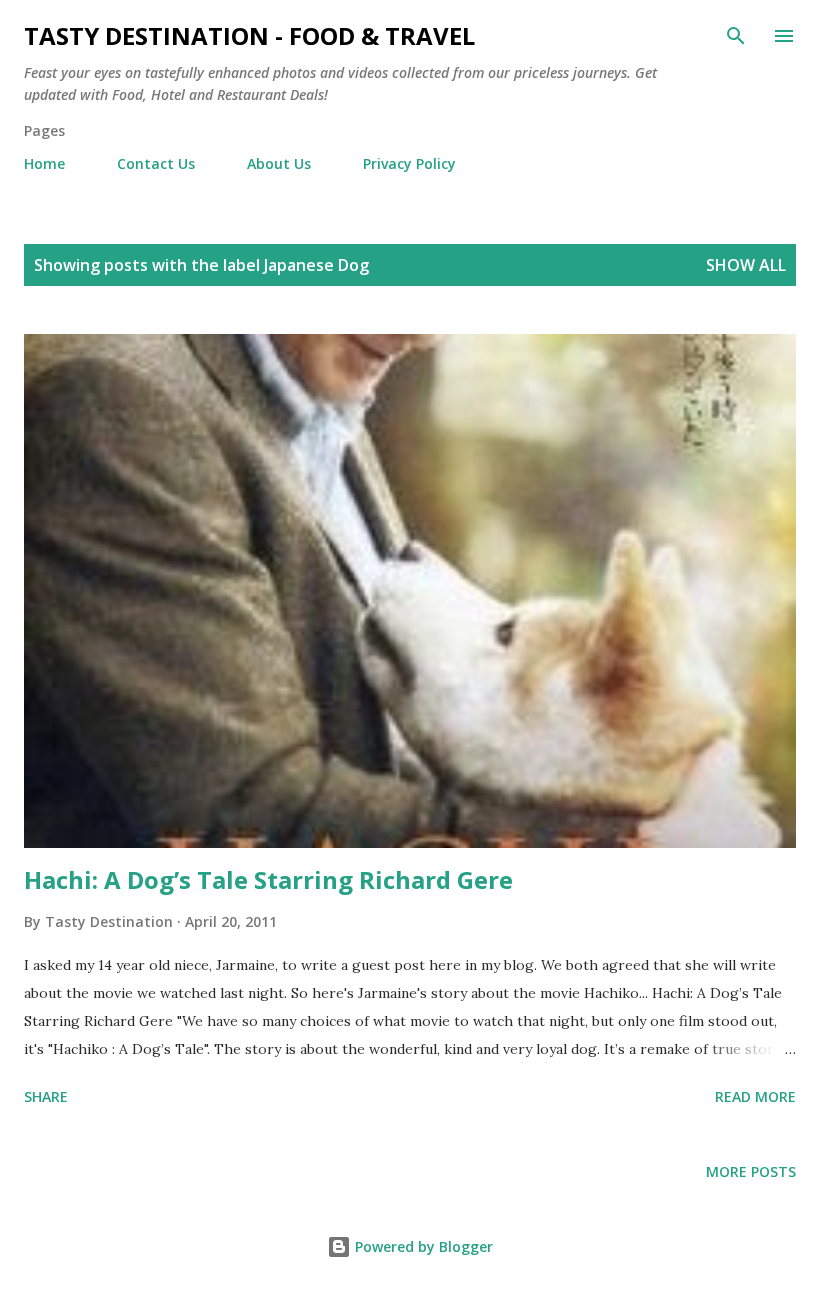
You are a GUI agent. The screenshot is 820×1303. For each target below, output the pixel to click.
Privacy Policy (409, 163)
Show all (746, 265)
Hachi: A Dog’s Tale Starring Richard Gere (268, 879)
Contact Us (156, 163)
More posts (751, 1171)
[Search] (736, 36)
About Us (279, 163)
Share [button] (46, 1096)
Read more (755, 1096)
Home (44, 163)
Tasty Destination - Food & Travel (249, 35)
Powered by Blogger (422, 1246)
